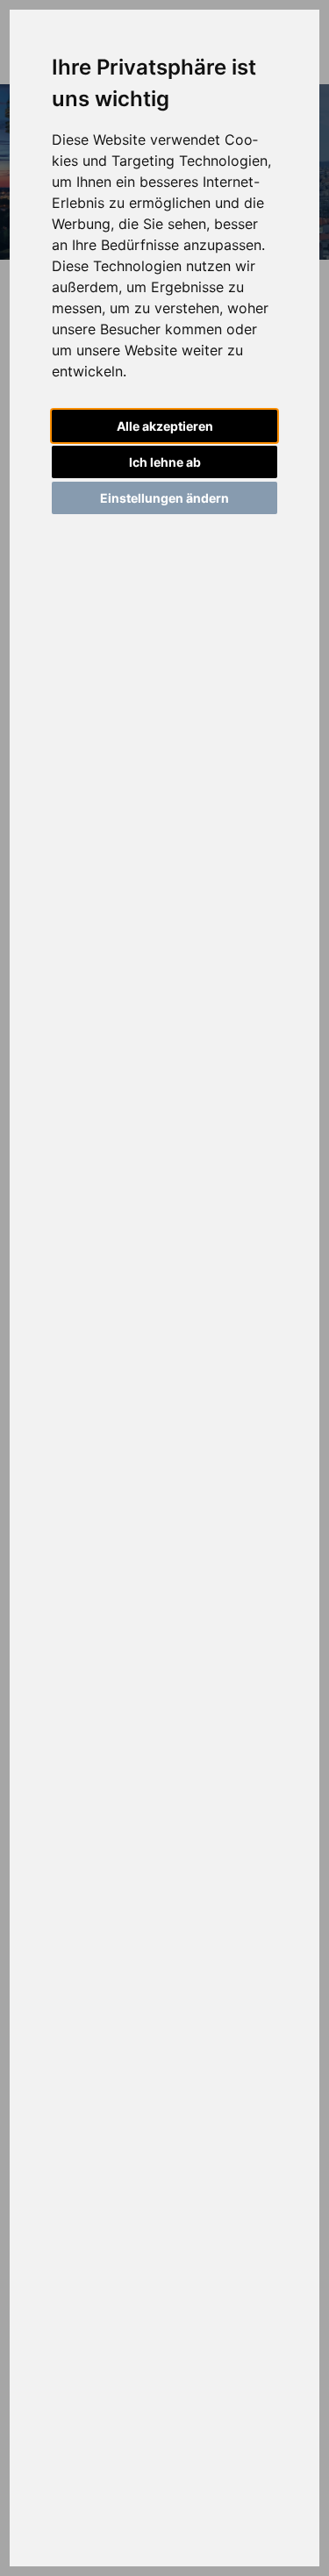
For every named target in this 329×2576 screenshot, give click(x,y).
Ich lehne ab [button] (165, 462)
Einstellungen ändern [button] (164, 498)
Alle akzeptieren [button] (165, 426)
